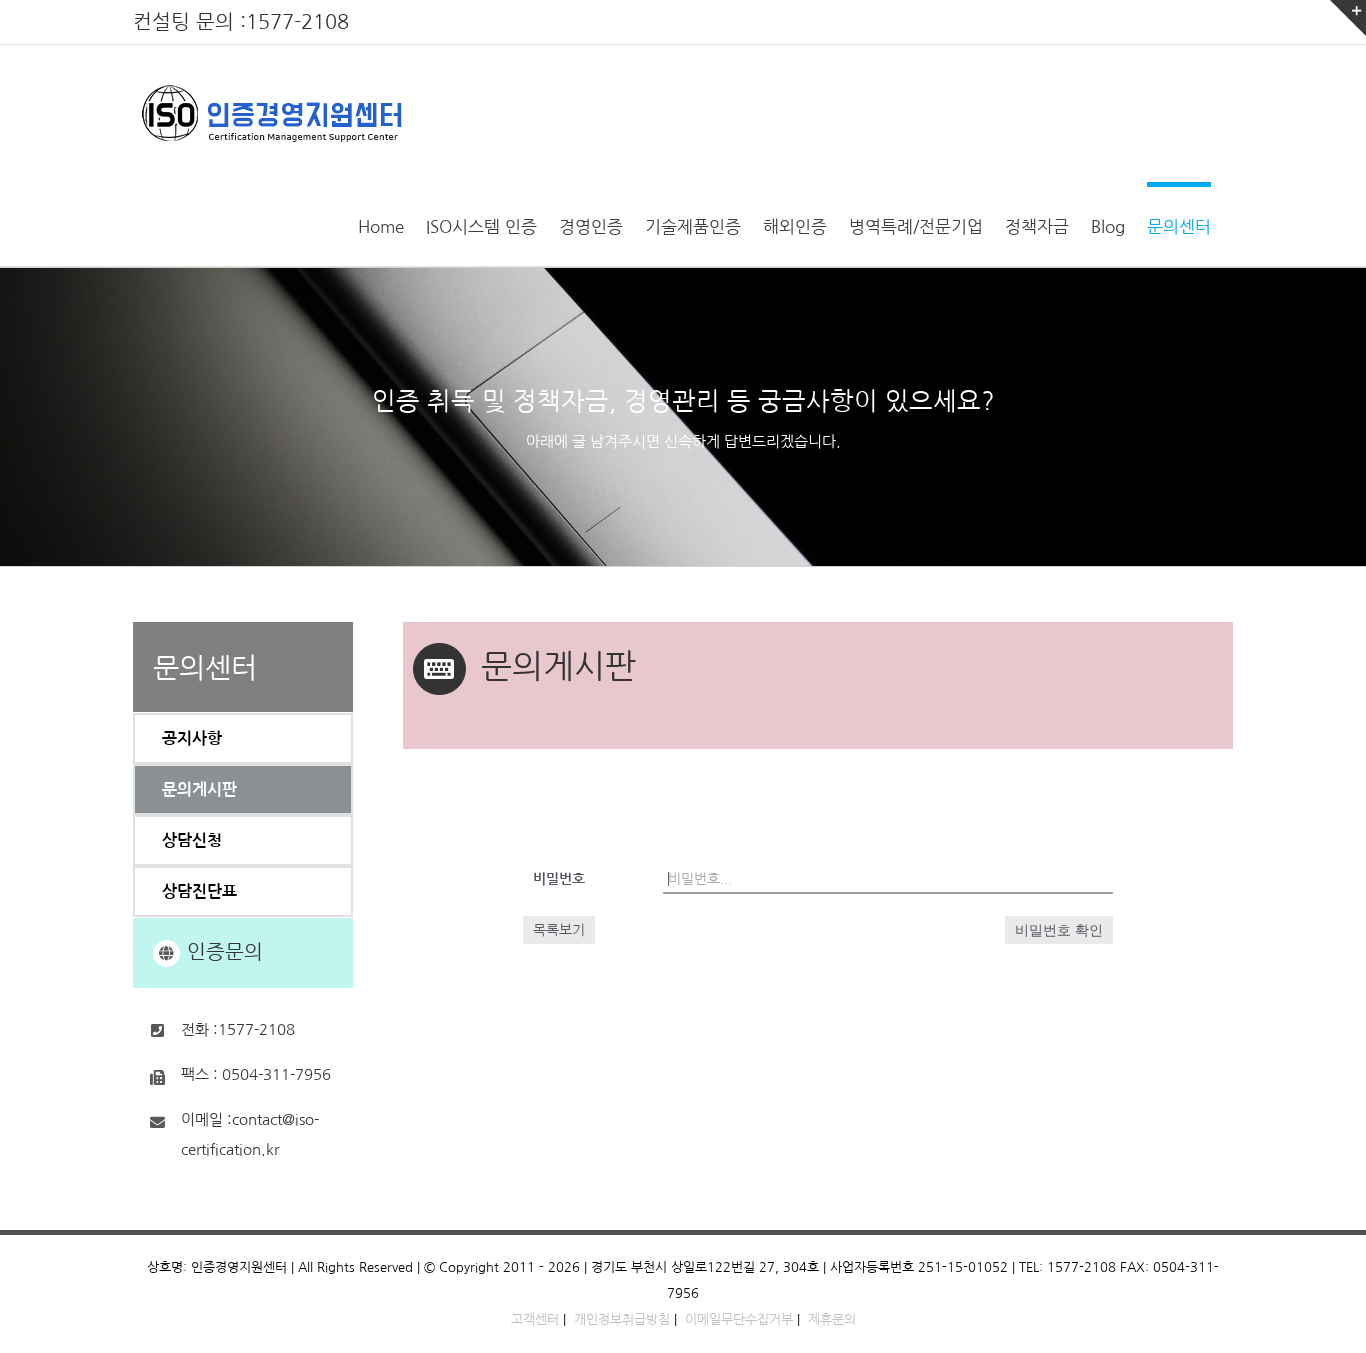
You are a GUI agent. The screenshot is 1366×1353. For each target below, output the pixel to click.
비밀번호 (559, 879)
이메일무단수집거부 (739, 1319)
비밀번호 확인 (1059, 930)
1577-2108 (297, 22)
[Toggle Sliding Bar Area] (1348, 18)
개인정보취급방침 (622, 1319)
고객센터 (535, 1319)
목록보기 (559, 930)
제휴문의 (832, 1319)
